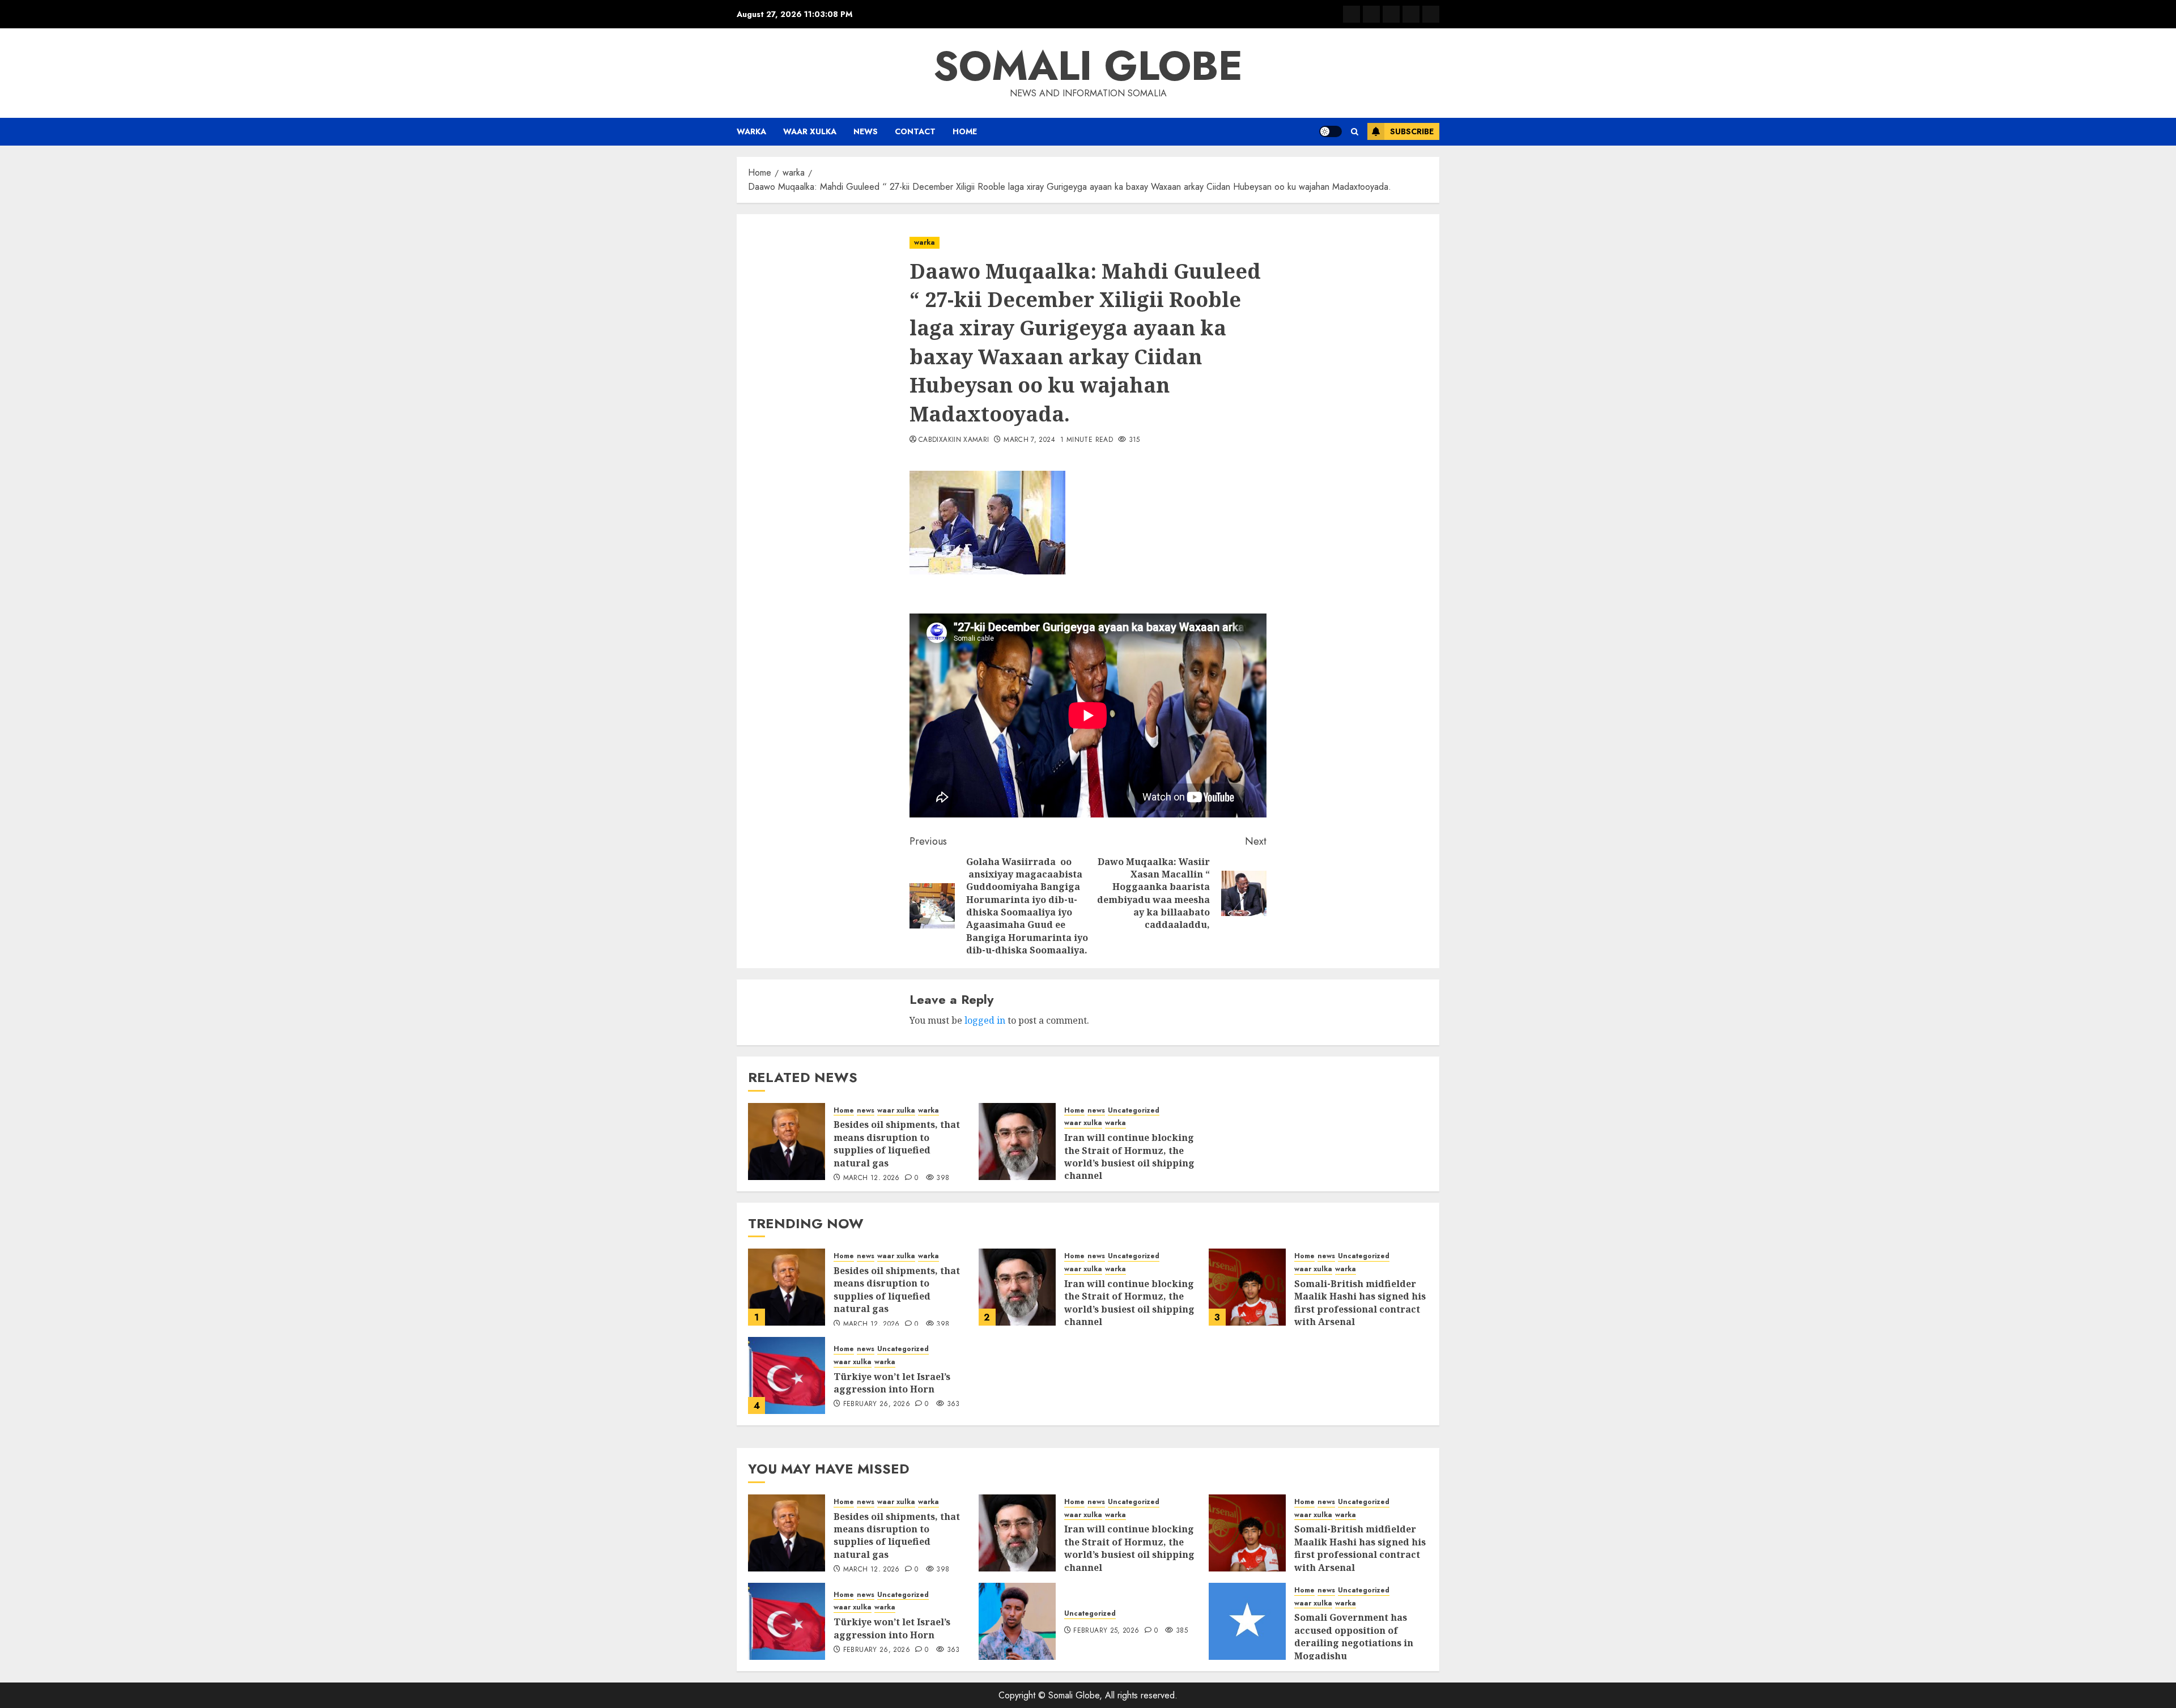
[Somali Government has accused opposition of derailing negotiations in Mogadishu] (1247, 1621)
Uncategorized (1134, 1111)
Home (965, 131)
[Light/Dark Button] (1331, 131)
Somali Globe (1088, 66)
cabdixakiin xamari (954, 440)
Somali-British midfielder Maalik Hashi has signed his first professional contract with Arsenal (1360, 1303)
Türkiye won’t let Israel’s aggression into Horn (892, 1383)
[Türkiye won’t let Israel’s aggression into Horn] (787, 1375)
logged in (985, 1020)
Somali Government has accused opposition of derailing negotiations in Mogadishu (1354, 1636)
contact (915, 131)
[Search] (1355, 132)
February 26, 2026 (877, 1404)
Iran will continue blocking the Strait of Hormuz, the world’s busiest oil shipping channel (1129, 1157)
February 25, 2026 (1106, 1631)
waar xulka (810, 131)
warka (751, 131)
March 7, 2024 (1029, 440)
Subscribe (1412, 131)
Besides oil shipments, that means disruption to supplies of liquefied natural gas (897, 1143)
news (866, 131)
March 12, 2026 (872, 1178)
